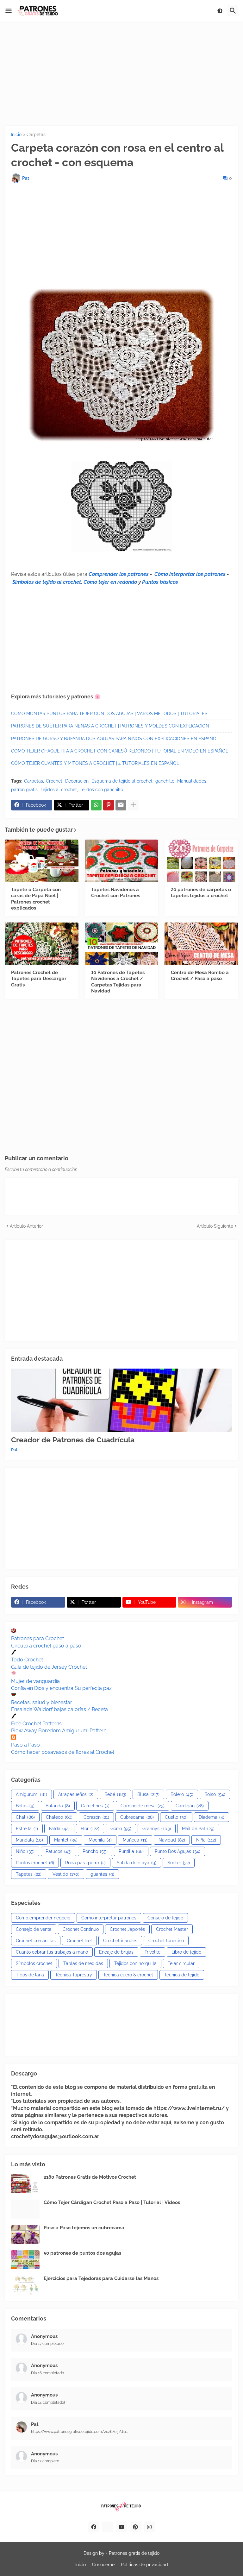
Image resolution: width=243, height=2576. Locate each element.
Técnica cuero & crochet (128, 1975)
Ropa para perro (85, 1863)
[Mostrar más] (133, 805)
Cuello (176, 1817)
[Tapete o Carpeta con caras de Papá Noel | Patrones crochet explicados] (42, 861)
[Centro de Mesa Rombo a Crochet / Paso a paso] (201, 944)
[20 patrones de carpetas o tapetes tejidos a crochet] (201, 861)
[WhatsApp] (96, 805)
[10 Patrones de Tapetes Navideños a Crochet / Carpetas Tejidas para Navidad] (122, 944)
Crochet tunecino (166, 1941)
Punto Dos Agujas (178, 1851)
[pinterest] (135, 2527)
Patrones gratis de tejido (134, 2553)
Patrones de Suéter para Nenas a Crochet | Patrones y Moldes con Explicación (110, 726)
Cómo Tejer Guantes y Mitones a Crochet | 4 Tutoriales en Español (95, 763)
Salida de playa (137, 1863)
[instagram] (149, 2527)
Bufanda (58, 1806)
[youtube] (121, 2527)
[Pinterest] (109, 805)
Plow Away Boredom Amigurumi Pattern (59, 1731)
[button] (9, 11)
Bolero (182, 1794)
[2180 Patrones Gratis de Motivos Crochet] (25, 2184)
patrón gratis (24, 790)
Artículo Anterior (26, 1226)
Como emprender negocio (43, 1918)
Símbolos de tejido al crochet (47, 582)
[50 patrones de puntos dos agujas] (25, 2260)
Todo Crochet (27, 1660)
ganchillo (165, 781)
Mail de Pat (198, 1829)
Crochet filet (79, 1941)
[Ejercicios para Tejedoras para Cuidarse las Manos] (25, 2285)
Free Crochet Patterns (36, 1724)
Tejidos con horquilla (135, 1963)
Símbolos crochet (34, 1963)
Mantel (66, 1840)
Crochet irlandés (120, 1941)
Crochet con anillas (36, 1941)
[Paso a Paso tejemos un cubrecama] (25, 2234)
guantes (102, 1874)
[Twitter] (108, 2527)
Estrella (27, 1829)
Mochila (100, 1840)
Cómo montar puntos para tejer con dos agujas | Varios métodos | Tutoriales (109, 714)
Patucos (59, 1851)
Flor (90, 1829)
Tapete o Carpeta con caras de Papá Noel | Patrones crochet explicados (36, 899)
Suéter (179, 1863)
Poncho (95, 1851)
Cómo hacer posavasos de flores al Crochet (63, 1752)
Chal (25, 1817)
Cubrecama (137, 1817)
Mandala (29, 1840)
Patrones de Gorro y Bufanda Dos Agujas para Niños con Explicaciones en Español (115, 739)
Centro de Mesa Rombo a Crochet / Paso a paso (200, 976)
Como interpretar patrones (109, 1918)
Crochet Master (172, 1929)
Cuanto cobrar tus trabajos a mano (52, 1952)
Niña (206, 1840)
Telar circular (181, 1963)
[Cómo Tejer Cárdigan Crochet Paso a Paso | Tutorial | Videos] (25, 2209)
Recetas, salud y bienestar (42, 1702)
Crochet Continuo (81, 1929)
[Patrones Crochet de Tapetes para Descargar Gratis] (42, 944)
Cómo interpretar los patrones (190, 574)
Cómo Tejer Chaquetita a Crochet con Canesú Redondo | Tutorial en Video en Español (120, 751)
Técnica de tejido (182, 1975)
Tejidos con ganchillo (101, 790)
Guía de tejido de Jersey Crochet (49, 1667)
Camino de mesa (143, 1806)
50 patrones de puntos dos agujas (82, 2253)
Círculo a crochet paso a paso (46, 1646)
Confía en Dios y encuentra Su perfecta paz (61, 1688)
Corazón (96, 1817)
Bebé (115, 1794)
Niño (25, 1851)
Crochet (54, 781)
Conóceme (103, 2565)
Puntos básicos (160, 582)
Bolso (215, 1794)
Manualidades (192, 781)
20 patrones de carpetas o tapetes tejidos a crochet (201, 893)
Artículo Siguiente (215, 1226)
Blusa (148, 1794)
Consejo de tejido (165, 1918)
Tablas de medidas (83, 1963)
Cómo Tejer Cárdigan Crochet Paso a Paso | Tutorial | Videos (112, 2202)
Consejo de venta (34, 1929)
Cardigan (190, 1806)
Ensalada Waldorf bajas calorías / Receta (59, 1709)
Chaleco (59, 1817)
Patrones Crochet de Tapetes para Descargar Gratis (39, 979)
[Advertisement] (121, 74)
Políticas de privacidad (144, 2565)
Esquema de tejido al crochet (122, 781)
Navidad (172, 1840)
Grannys (157, 1829)
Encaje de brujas (116, 1952)
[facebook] (94, 2527)
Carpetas (36, 135)
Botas (25, 1806)
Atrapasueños (76, 1794)
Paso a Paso (25, 1745)
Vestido (66, 1874)
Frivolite (153, 1952)
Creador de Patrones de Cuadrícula (73, 1440)
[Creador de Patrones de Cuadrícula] (121, 1400)
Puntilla (131, 1851)
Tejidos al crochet (59, 790)
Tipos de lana (30, 1975)
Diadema (212, 1817)
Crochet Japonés (127, 1929)
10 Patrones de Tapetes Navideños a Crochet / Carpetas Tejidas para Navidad (118, 982)
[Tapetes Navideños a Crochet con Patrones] (122, 861)
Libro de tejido (186, 1952)
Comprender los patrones (119, 574)
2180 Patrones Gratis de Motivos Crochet (90, 2177)
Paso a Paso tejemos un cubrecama (84, 2228)
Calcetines (95, 1806)
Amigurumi (31, 1794)
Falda (59, 1829)
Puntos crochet (35, 1863)
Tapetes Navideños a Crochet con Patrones (116, 893)
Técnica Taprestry (74, 1975)
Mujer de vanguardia (35, 1681)
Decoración (77, 781)
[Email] (121, 805)
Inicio (16, 135)
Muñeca (135, 1840)
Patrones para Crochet (37, 1638)
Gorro (121, 1829)
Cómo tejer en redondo (110, 582)
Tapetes (29, 1874)
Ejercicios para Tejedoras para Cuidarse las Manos (101, 2278)
